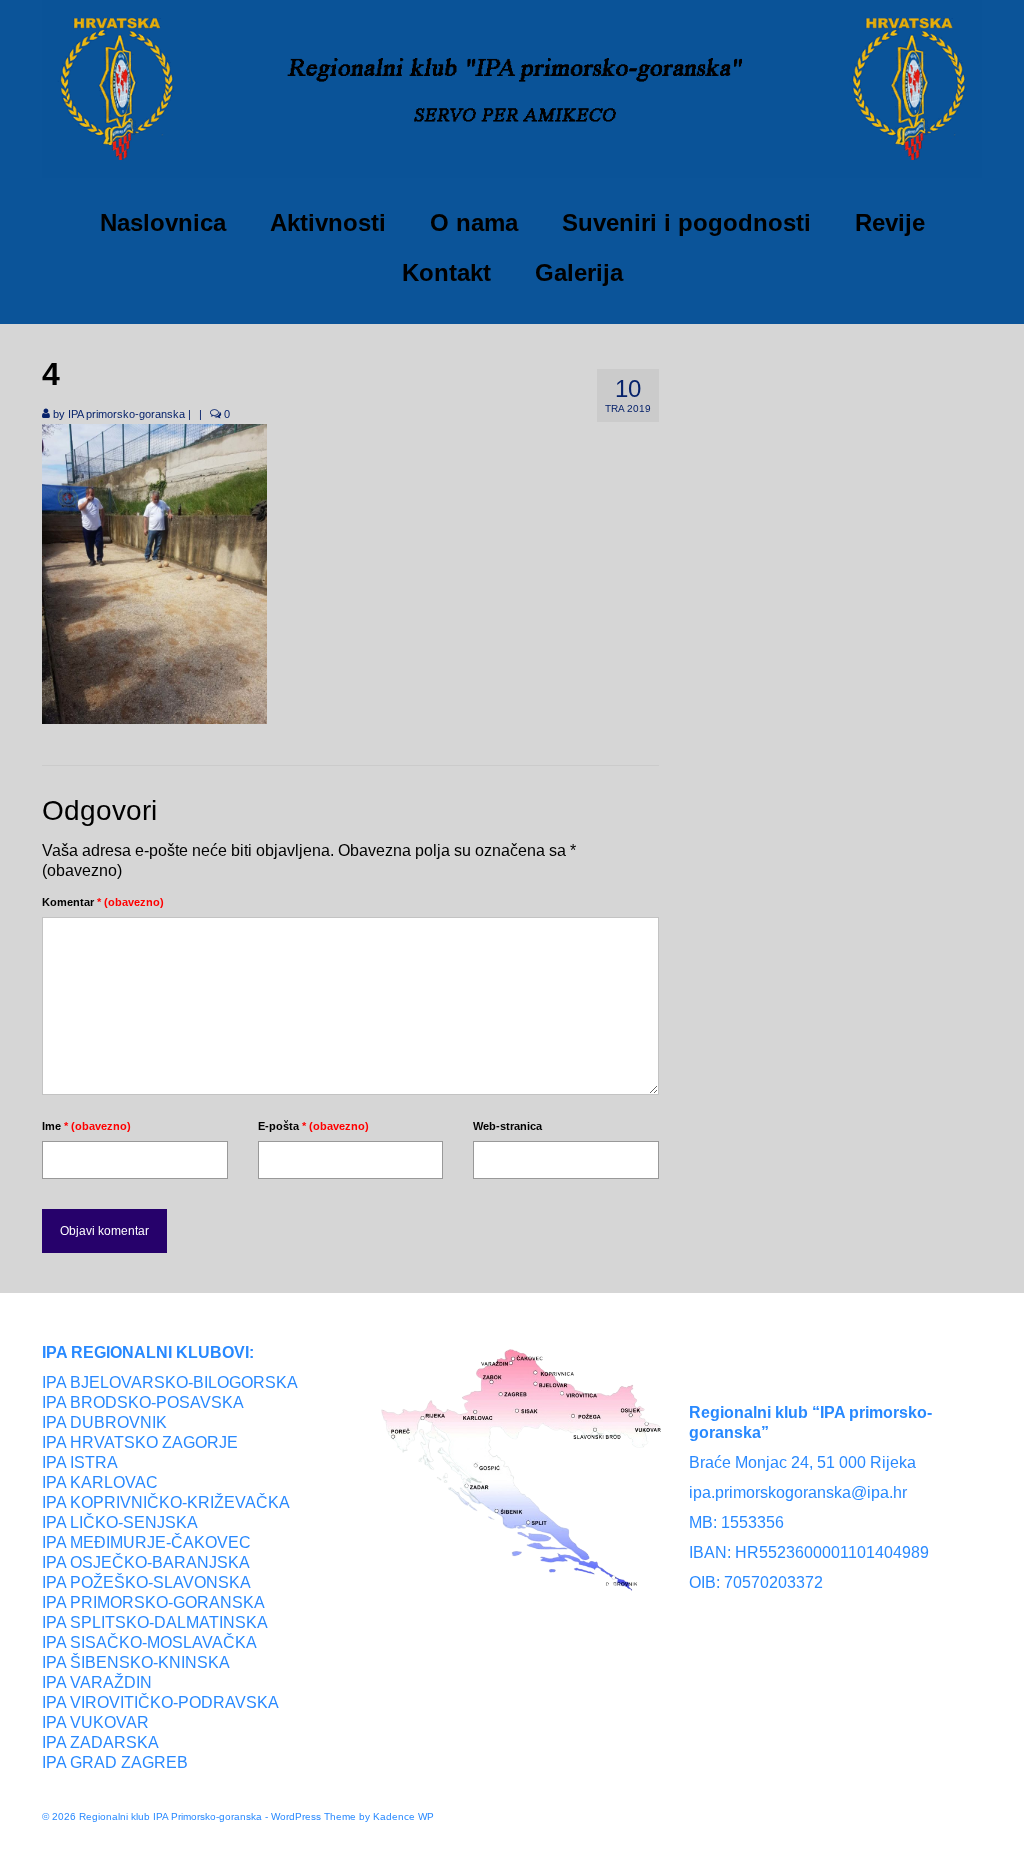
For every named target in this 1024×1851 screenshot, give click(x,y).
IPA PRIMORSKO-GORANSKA (153, 1602)
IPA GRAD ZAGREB (115, 1762)
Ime (86, 1126)
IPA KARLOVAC (100, 1482)
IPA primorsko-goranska (126, 414)
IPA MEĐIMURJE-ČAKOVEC (146, 1542)
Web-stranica (507, 1126)
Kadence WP (403, 1816)
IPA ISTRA (80, 1462)
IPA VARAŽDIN (97, 1682)
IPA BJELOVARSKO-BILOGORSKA (170, 1382)
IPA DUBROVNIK (104, 1422)
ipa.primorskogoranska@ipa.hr (798, 1492)
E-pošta (313, 1126)
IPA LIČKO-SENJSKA (120, 1522)
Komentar (103, 902)
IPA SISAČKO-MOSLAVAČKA (149, 1642)
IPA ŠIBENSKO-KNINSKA (136, 1662)
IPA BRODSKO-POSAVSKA (143, 1402)
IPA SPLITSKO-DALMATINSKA (155, 1622)
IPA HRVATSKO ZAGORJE (140, 1442)
